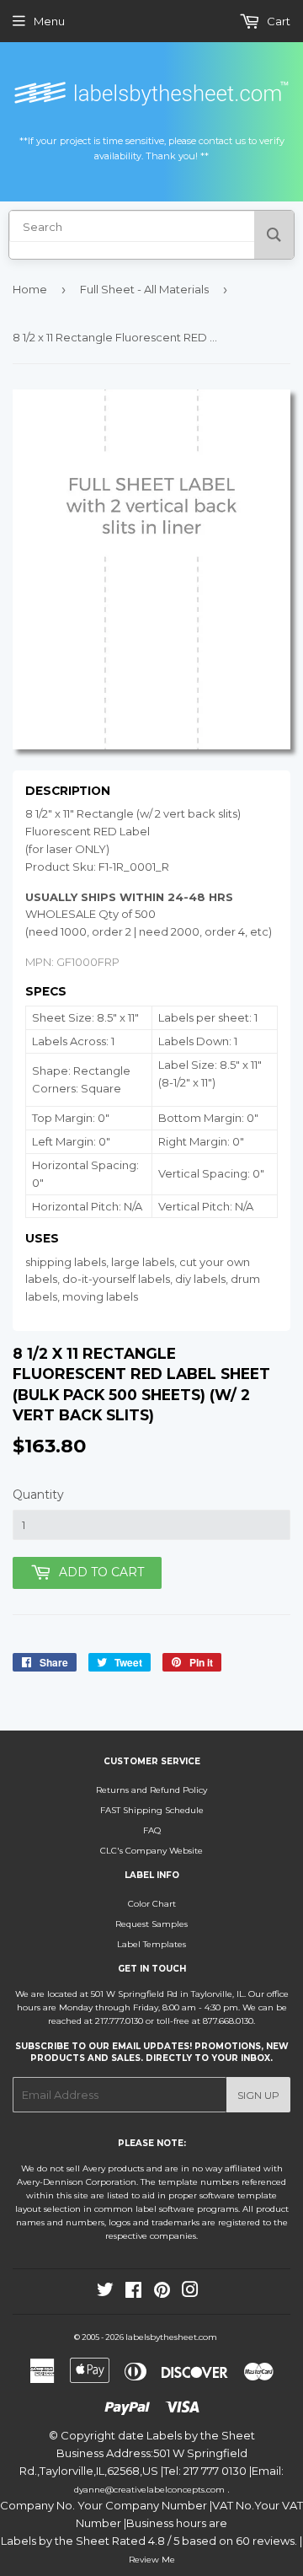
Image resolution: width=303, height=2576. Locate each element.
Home (30, 289)
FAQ (152, 1830)
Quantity (38, 1495)
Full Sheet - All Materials (144, 289)
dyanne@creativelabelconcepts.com (151, 2490)
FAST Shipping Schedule (152, 1810)
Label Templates (151, 1944)
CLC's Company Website (151, 1851)
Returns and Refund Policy (151, 1790)
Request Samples (151, 1924)
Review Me (152, 2560)
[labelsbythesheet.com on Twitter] (105, 2293)
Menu (49, 21)
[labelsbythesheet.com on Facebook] (133, 2293)
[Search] (274, 235)
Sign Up (258, 2095)
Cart (277, 21)
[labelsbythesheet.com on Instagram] (190, 2293)
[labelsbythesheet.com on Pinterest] (162, 2293)
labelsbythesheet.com (171, 2337)
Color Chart (152, 1904)
